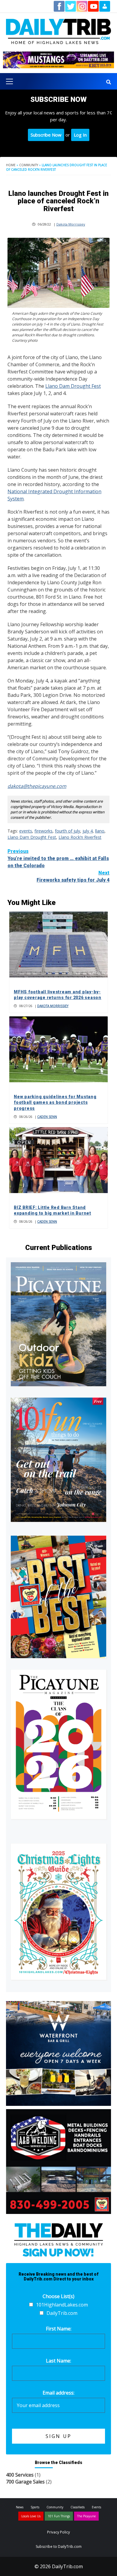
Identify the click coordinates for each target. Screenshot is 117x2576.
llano (100, 831)
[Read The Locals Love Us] (58, 1597)
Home (11, 165)
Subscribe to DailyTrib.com (59, 2547)
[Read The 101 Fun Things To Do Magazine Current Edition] (58, 1460)
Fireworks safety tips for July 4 (73, 876)
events (26, 831)
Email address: (58, 2393)
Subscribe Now (46, 135)
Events (96, 2507)
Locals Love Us (31, 2516)
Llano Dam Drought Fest (73, 386)
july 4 (88, 831)
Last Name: (58, 2361)
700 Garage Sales (25, 2482)
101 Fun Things (59, 2516)
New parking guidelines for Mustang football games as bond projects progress (55, 1102)
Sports (35, 2507)
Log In (80, 135)
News (20, 2507)
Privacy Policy (58, 2532)
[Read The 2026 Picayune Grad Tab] (58, 1744)
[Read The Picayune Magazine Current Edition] (58, 1324)
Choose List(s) (58, 2296)
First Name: (59, 2329)
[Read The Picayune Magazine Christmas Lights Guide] (58, 1912)
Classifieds (78, 2507)
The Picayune (86, 2516)
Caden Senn (47, 1117)
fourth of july (67, 831)
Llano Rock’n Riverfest (80, 837)
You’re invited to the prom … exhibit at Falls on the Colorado (58, 858)
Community (29, 165)
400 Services (20, 2475)
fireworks (43, 831)
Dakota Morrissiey (71, 224)
